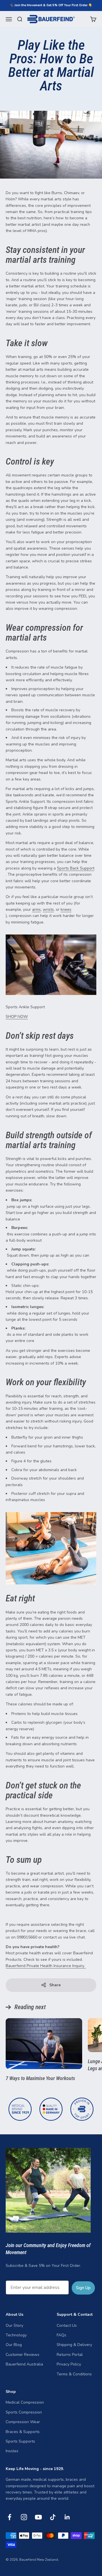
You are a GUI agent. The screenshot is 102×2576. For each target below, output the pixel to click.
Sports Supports (20, 2441)
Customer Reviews (23, 2355)
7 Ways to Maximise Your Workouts (40, 2078)
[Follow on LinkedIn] (67, 2517)
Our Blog (14, 2345)
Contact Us (67, 2325)
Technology (16, 2335)
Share (55, 1985)
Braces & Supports (23, 2432)
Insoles (12, 2451)
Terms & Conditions (74, 2374)
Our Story (14, 2325)
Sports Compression (24, 2412)
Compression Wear (23, 2422)
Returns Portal (70, 2355)
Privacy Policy (69, 2364)
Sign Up (83, 2288)
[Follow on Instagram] (24, 2517)
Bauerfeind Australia (24, 2364)
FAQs (61, 2335)
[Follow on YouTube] (38, 2517)
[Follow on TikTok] (53, 2517)
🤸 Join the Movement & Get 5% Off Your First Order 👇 (51, 5)
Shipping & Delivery (74, 2345)
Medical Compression (25, 2402)
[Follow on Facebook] (9, 2517)
